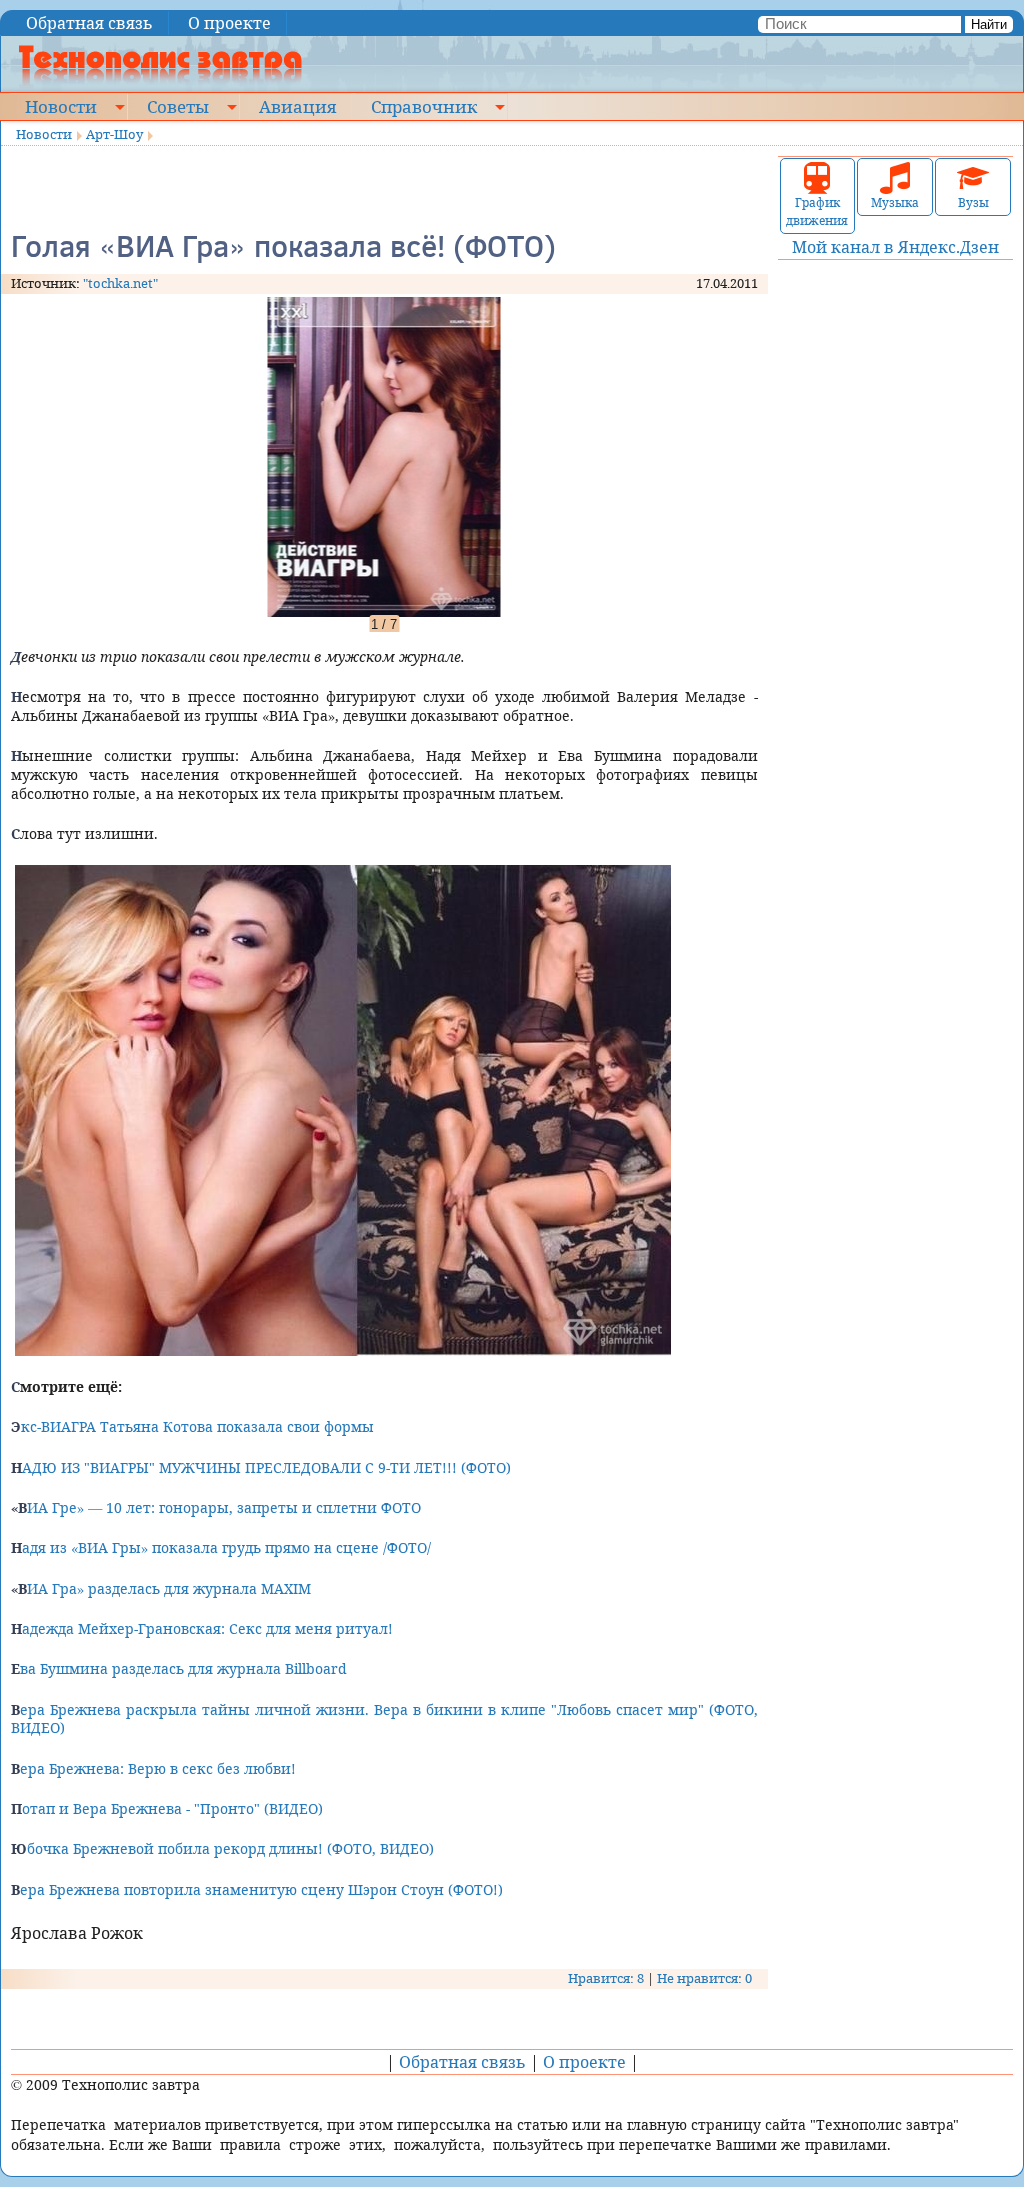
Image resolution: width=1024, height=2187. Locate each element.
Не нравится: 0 (704, 1978)
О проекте (229, 23)
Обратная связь (89, 23)
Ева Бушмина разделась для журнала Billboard (179, 1668)
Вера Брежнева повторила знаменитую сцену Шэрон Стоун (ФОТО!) (257, 1889)
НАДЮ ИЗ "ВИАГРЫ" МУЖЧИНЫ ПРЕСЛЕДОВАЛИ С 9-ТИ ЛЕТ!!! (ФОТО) (261, 1467)
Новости (61, 106)
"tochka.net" (120, 283)
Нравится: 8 (606, 1978)
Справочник (424, 106)
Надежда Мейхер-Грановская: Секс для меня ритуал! (202, 1628)
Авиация (297, 106)
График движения (817, 211)
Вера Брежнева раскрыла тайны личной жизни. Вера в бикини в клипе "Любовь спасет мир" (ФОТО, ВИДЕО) (384, 1719)
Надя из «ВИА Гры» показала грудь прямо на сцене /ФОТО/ (221, 1547)
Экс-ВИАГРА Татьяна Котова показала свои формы (192, 1426)
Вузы (973, 202)
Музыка (895, 202)
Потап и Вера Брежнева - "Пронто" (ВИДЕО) (167, 1808)
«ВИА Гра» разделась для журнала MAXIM (161, 1588)
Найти (989, 24)
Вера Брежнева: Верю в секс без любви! (153, 1768)
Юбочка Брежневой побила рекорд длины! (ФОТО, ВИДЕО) (222, 1848)
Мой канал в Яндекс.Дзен (895, 247)
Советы (178, 106)
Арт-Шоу (114, 134)
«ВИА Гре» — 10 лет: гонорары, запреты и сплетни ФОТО (216, 1507)
